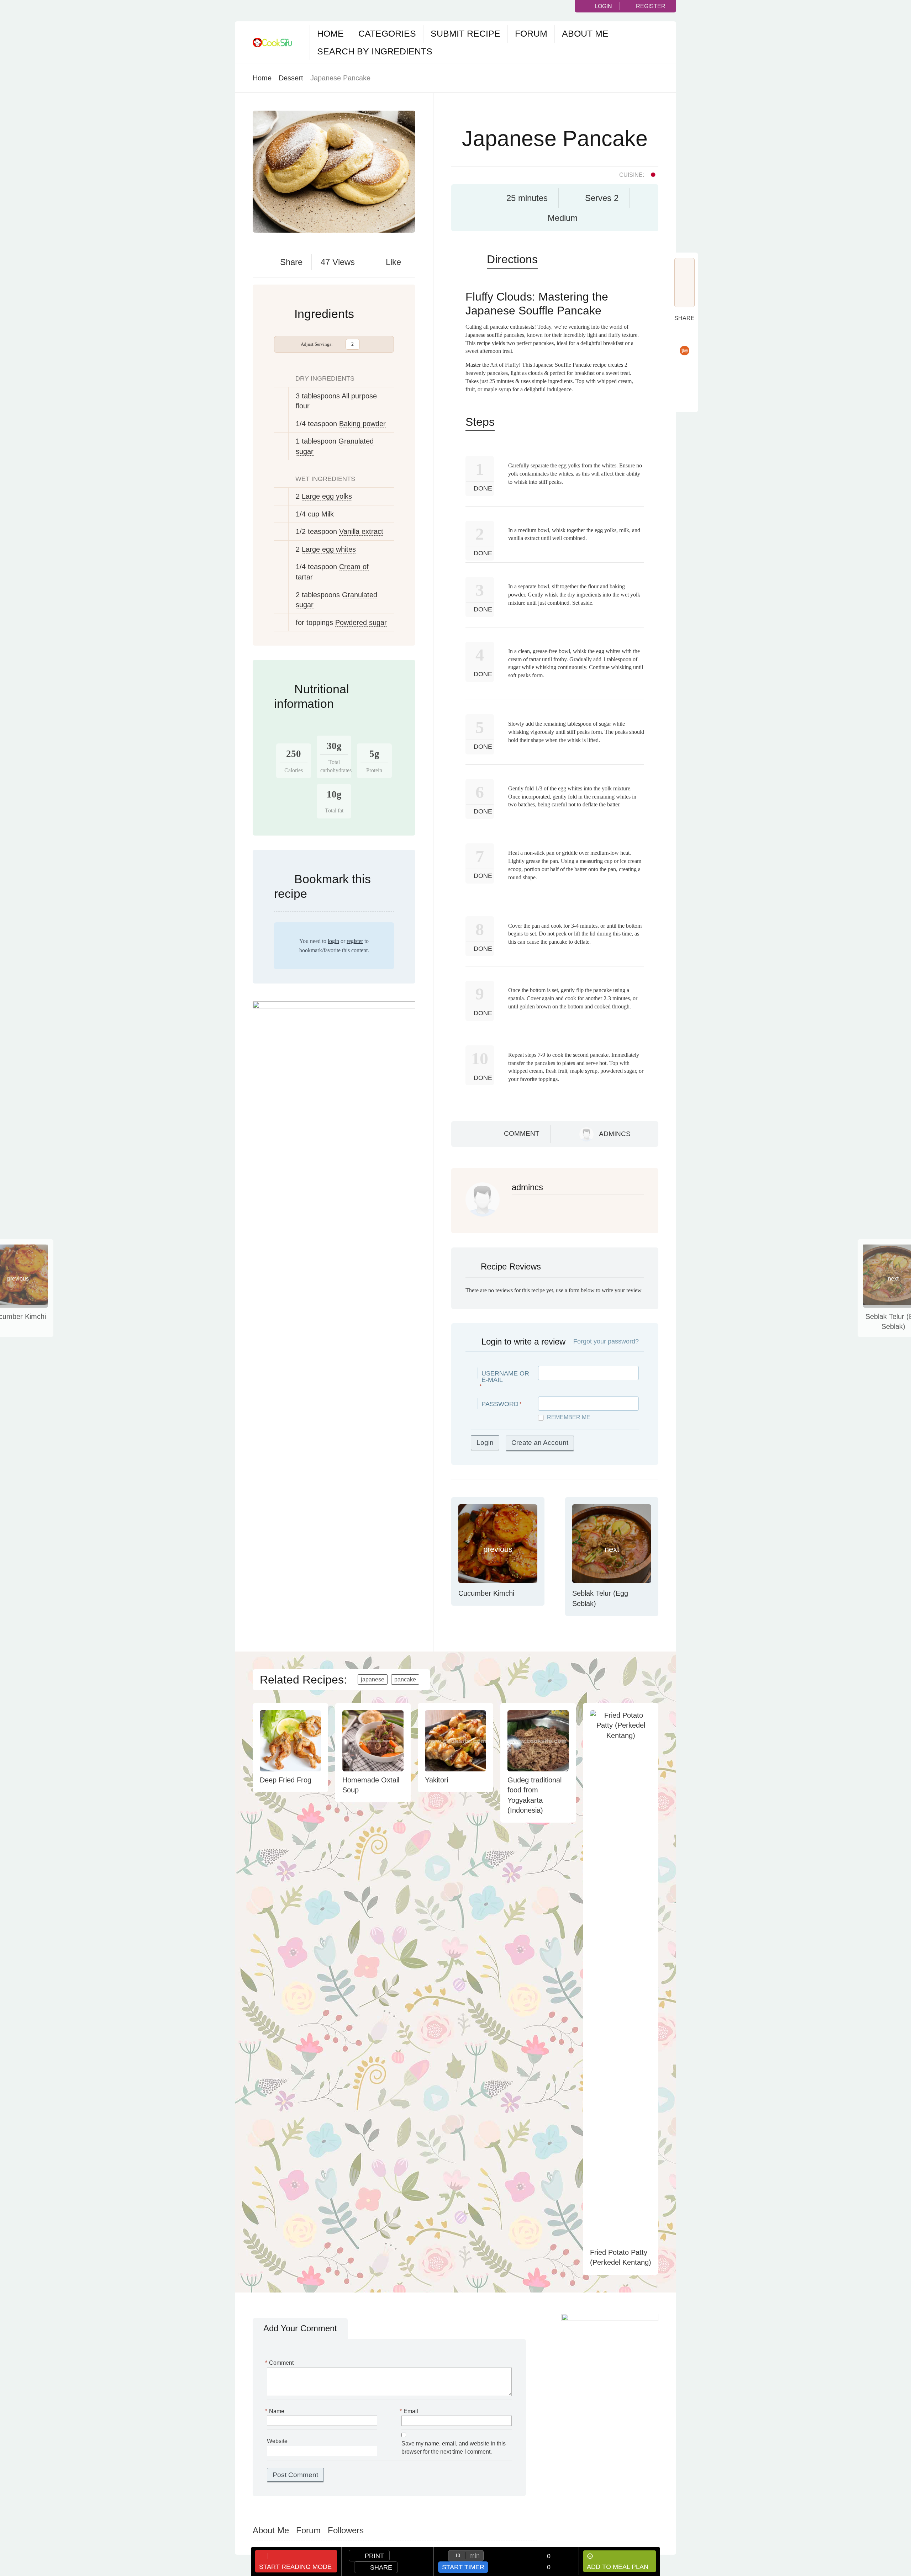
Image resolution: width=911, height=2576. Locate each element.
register (355, 941)
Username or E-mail (505, 1377)
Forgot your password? (606, 1341)
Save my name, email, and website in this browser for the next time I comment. (454, 2448)
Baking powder (362, 424)
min (475, 2556)
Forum (531, 33)
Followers (346, 2530)
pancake (405, 1679)
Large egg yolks (327, 496)
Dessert (291, 78)
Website (277, 2441)
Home (330, 33)
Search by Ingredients (375, 51)
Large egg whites (329, 549)
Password (500, 1404)
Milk (328, 514)
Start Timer (463, 2567)
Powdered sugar (361, 622)
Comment (522, 1133)
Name (276, 2411)
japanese (373, 1679)
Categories (387, 33)
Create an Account (540, 1443)
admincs (615, 1134)
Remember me (569, 1417)
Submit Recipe (465, 33)
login (333, 941)
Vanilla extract (361, 531)
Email (410, 2411)
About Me (585, 33)
